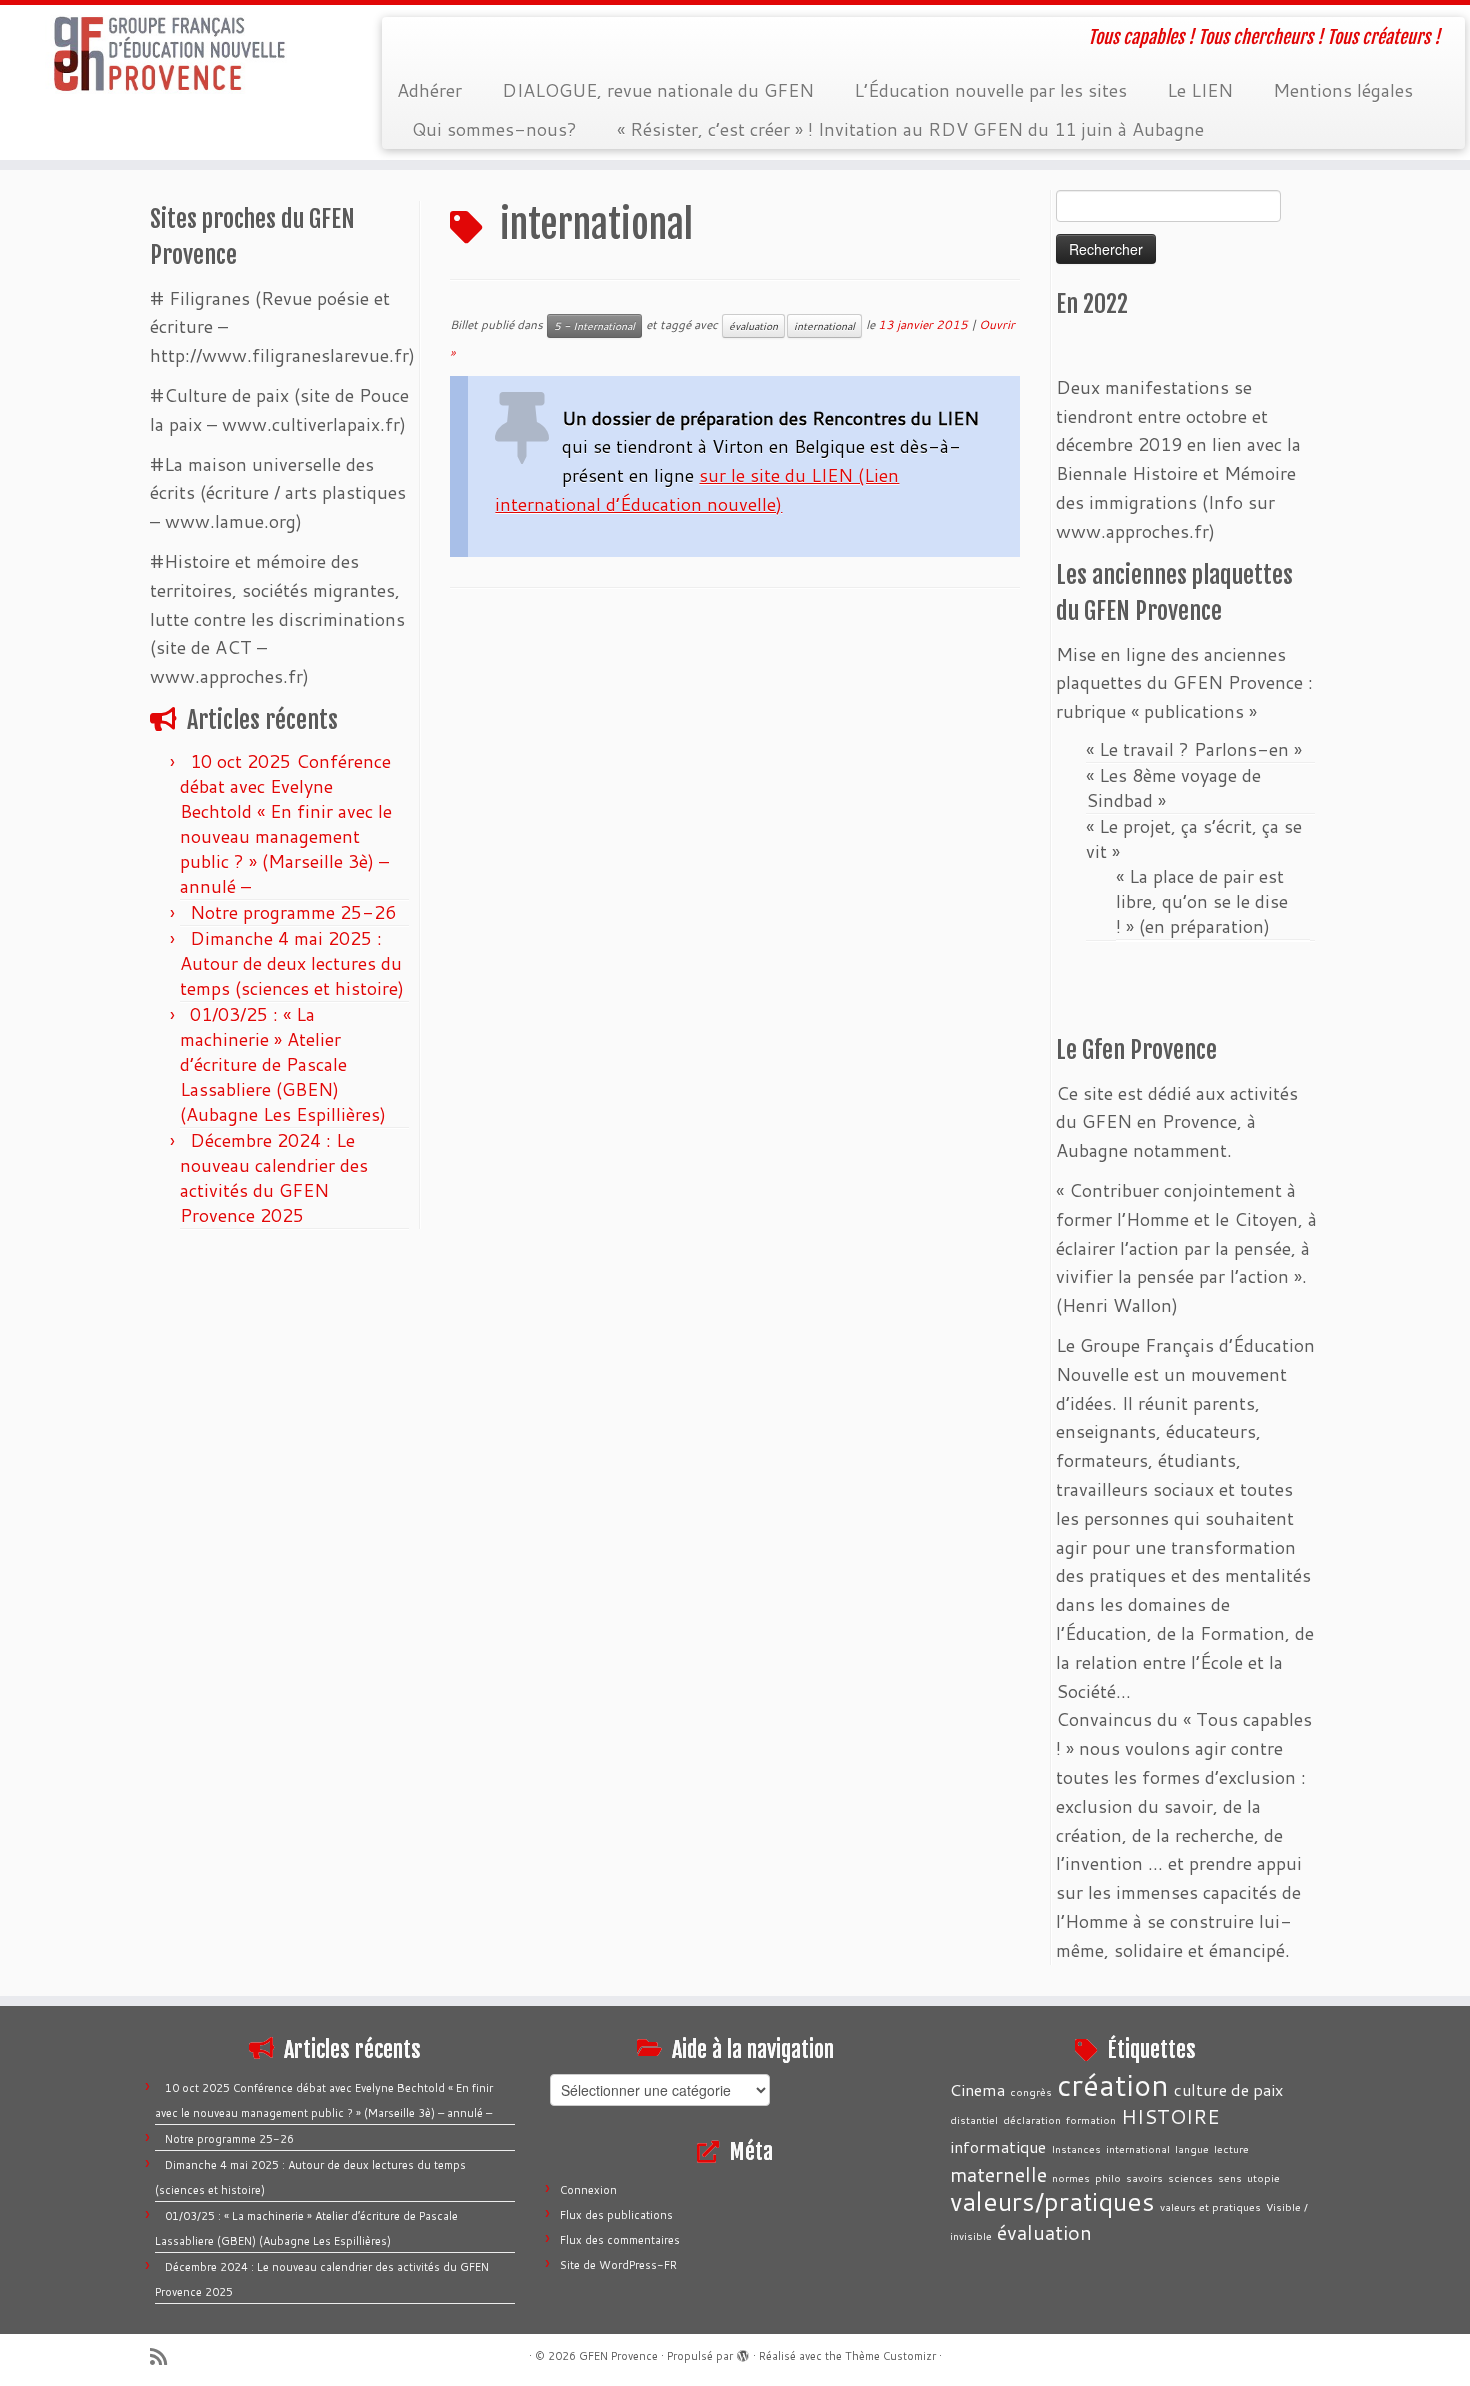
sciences (1190, 2177)
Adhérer (429, 90)
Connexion (588, 2190)
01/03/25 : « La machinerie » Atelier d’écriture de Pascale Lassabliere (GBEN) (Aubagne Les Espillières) (283, 1064)
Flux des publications (616, 2215)
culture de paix (1228, 2089)
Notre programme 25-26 (295, 912)
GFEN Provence (618, 2356)
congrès (1031, 2091)
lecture (1231, 2148)
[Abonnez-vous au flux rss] (165, 2356)
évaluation (753, 326)
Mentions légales (1343, 90)
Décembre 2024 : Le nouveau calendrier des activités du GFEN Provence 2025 (274, 1177)
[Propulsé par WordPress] (743, 2352)
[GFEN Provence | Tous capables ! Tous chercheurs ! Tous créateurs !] (169, 54)
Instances (1076, 2148)
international (824, 326)
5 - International (594, 326)
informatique (998, 2146)
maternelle (998, 2174)
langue (1192, 2148)
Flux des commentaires (620, 2240)
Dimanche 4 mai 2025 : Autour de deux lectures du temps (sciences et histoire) (292, 963)
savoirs (1144, 2177)
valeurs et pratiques (1210, 2206)
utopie (1263, 2177)
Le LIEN (1200, 90)
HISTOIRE (1170, 2116)
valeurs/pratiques (1052, 2201)
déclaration (1032, 2119)
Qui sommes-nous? (494, 129)
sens (1230, 2177)
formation (1091, 2119)
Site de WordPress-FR (618, 2265)
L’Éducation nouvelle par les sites (990, 90)
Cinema (977, 2089)
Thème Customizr (890, 2356)
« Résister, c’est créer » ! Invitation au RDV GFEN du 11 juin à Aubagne (910, 129)
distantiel (974, 2119)
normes (1071, 2177)
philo (1108, 2177)
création (1113, 2084)
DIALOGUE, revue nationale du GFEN (658, 90)
